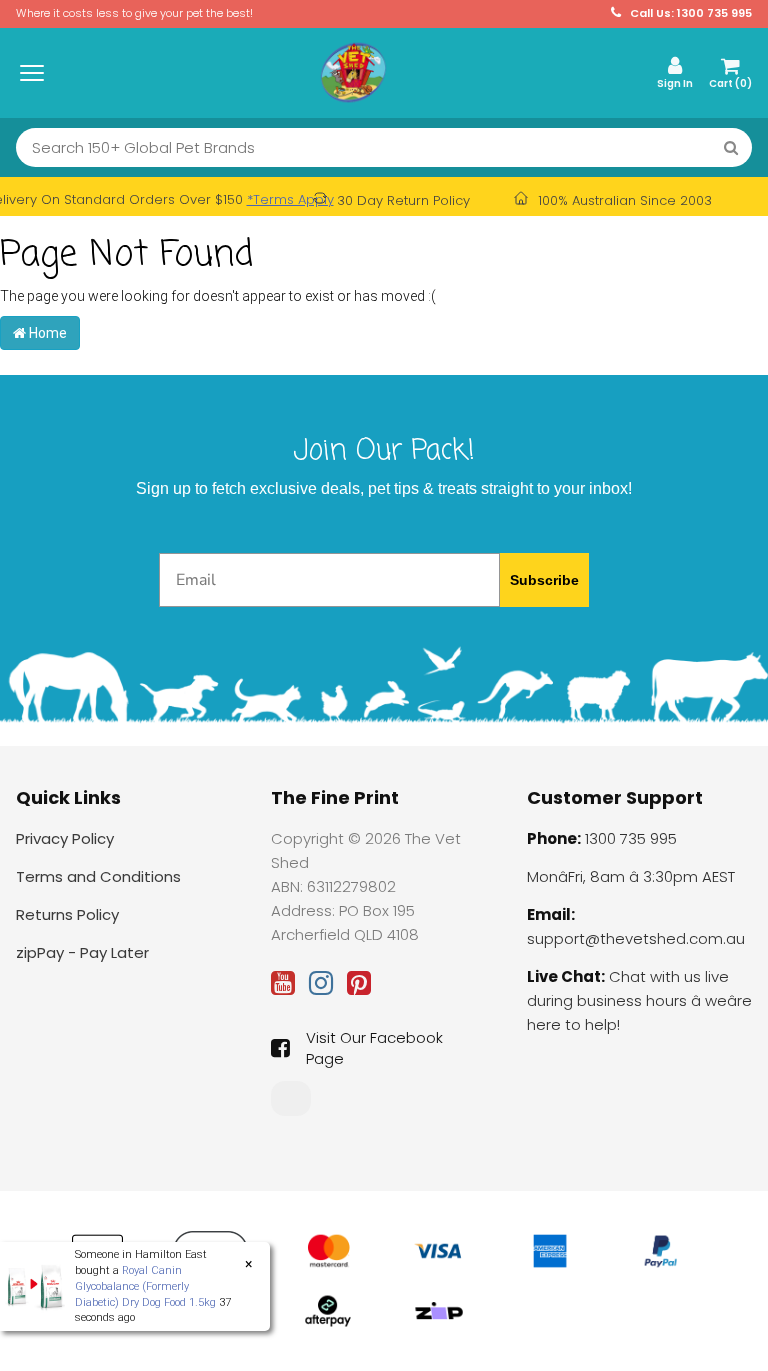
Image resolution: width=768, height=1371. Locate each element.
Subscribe (544, 580)
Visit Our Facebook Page (374, 1048)
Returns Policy (67, 914)
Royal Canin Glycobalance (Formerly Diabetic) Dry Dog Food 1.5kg (145, 1286)
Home (46, 333)
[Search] (731, 147)
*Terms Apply (290, 199)
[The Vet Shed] (353, 72)
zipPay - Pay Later (82, 952)
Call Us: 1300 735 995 (689, 13)
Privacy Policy (65, 838)
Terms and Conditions (98, 876)
